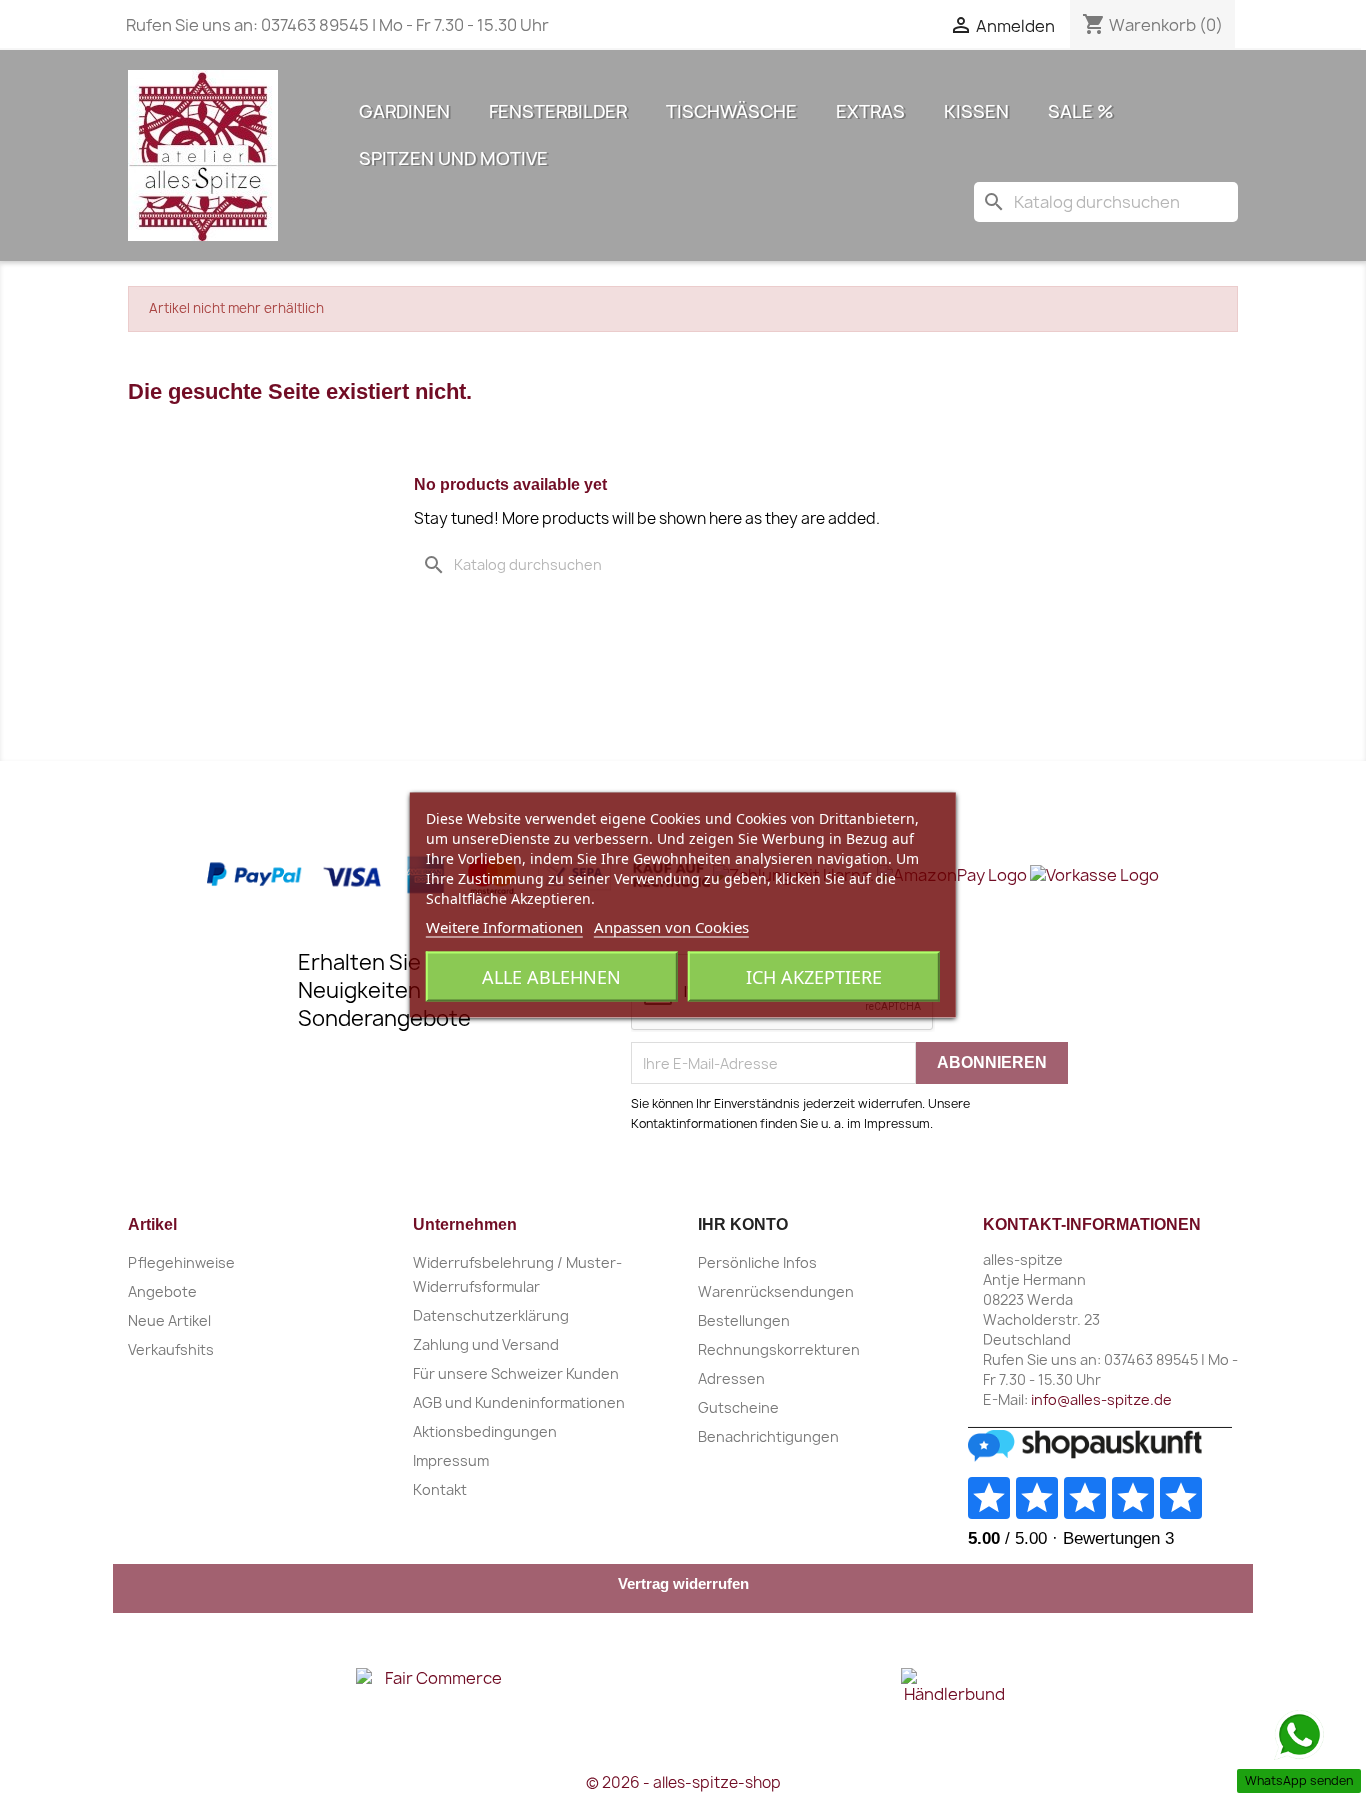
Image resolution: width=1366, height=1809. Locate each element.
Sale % (1081, 111)
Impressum (451, 1460)
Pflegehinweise (181, 1262)
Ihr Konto (743, 1224)
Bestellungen (744, 1320)
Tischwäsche (731, 111)
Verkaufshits (171, 1349)
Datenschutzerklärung (491, 1315)
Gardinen (404, 111)
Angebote (162, 1291)
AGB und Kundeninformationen (519, 1402)
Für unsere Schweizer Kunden (516, 1373)
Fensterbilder (558, 111)
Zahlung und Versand (486, 1344)
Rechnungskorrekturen (779, 1349)
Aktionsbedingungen (485, 1431)
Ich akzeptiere (814, 976)
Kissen (976, 111)
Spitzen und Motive (453, 158)
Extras (870, 111)
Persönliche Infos (757, 1262)
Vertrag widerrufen (683, 1583)
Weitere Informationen (504, 926)
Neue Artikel (169, 1320)
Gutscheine (738, 1407)
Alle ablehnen (551, 976)
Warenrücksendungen (776, 1291)
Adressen (731, 1378)
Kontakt (440, 1489)
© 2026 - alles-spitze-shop (683, 1782)
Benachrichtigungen (768, 1436)
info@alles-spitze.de (1101, 1399)
